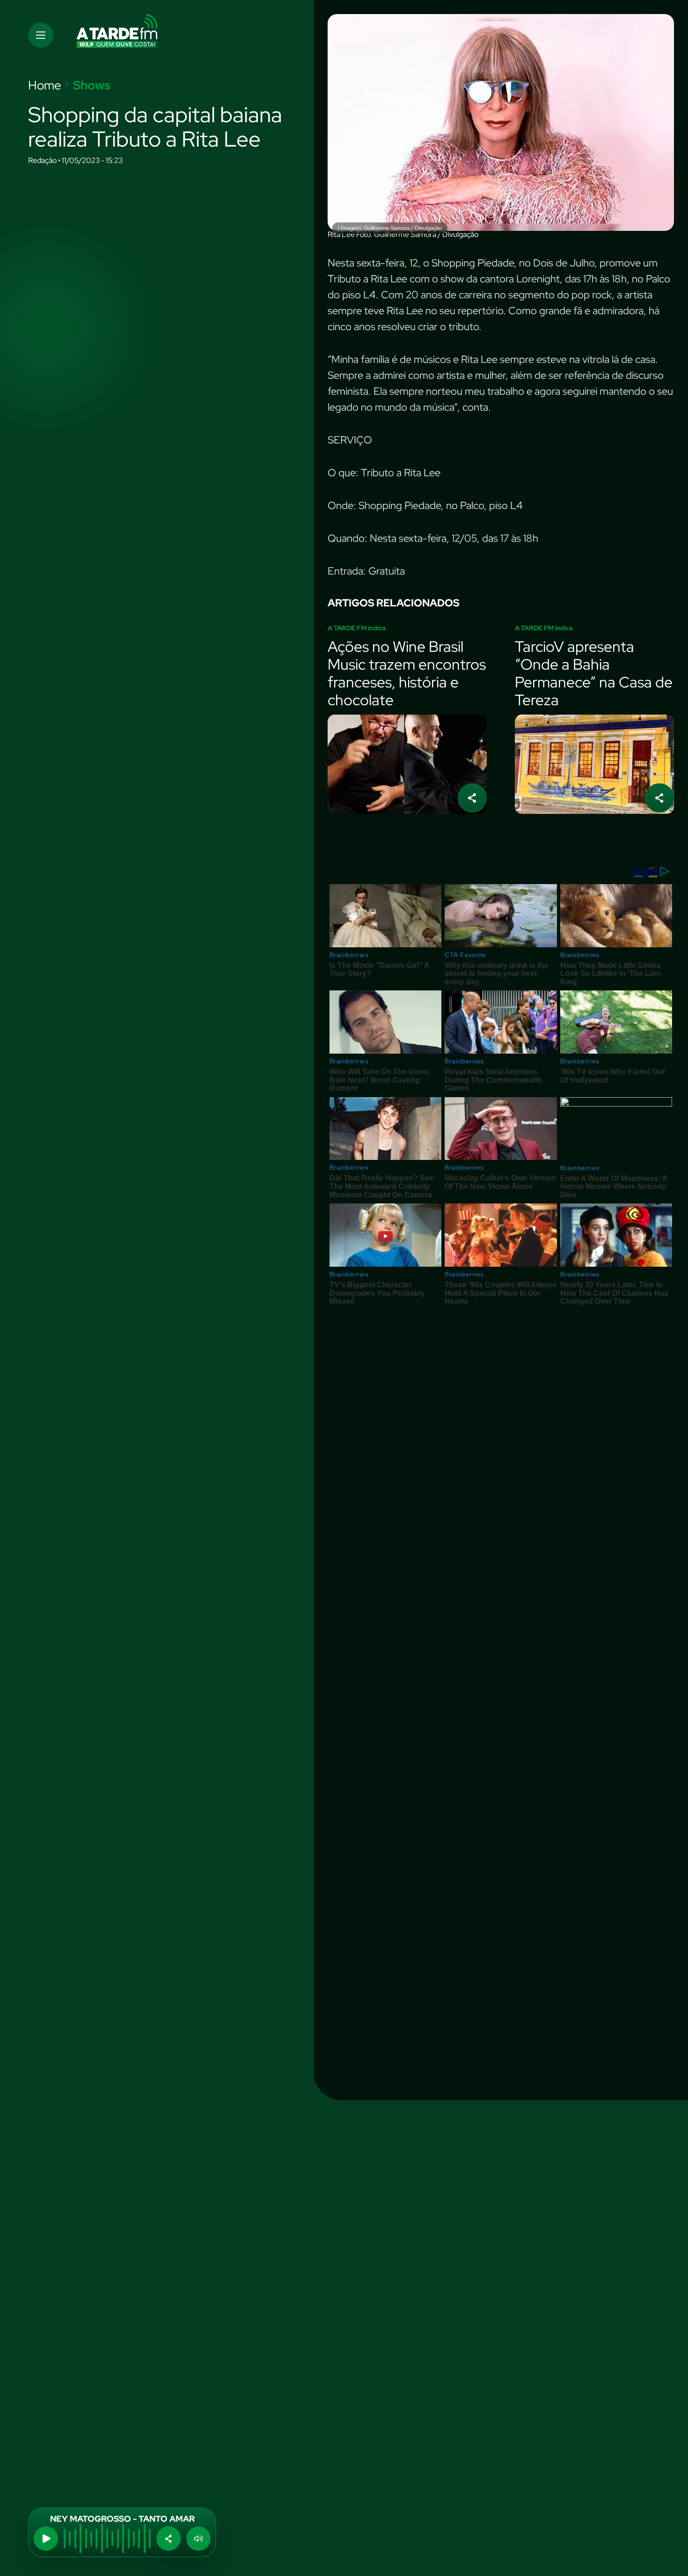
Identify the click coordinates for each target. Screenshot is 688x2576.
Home (45, 85)
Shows (92, 85)
